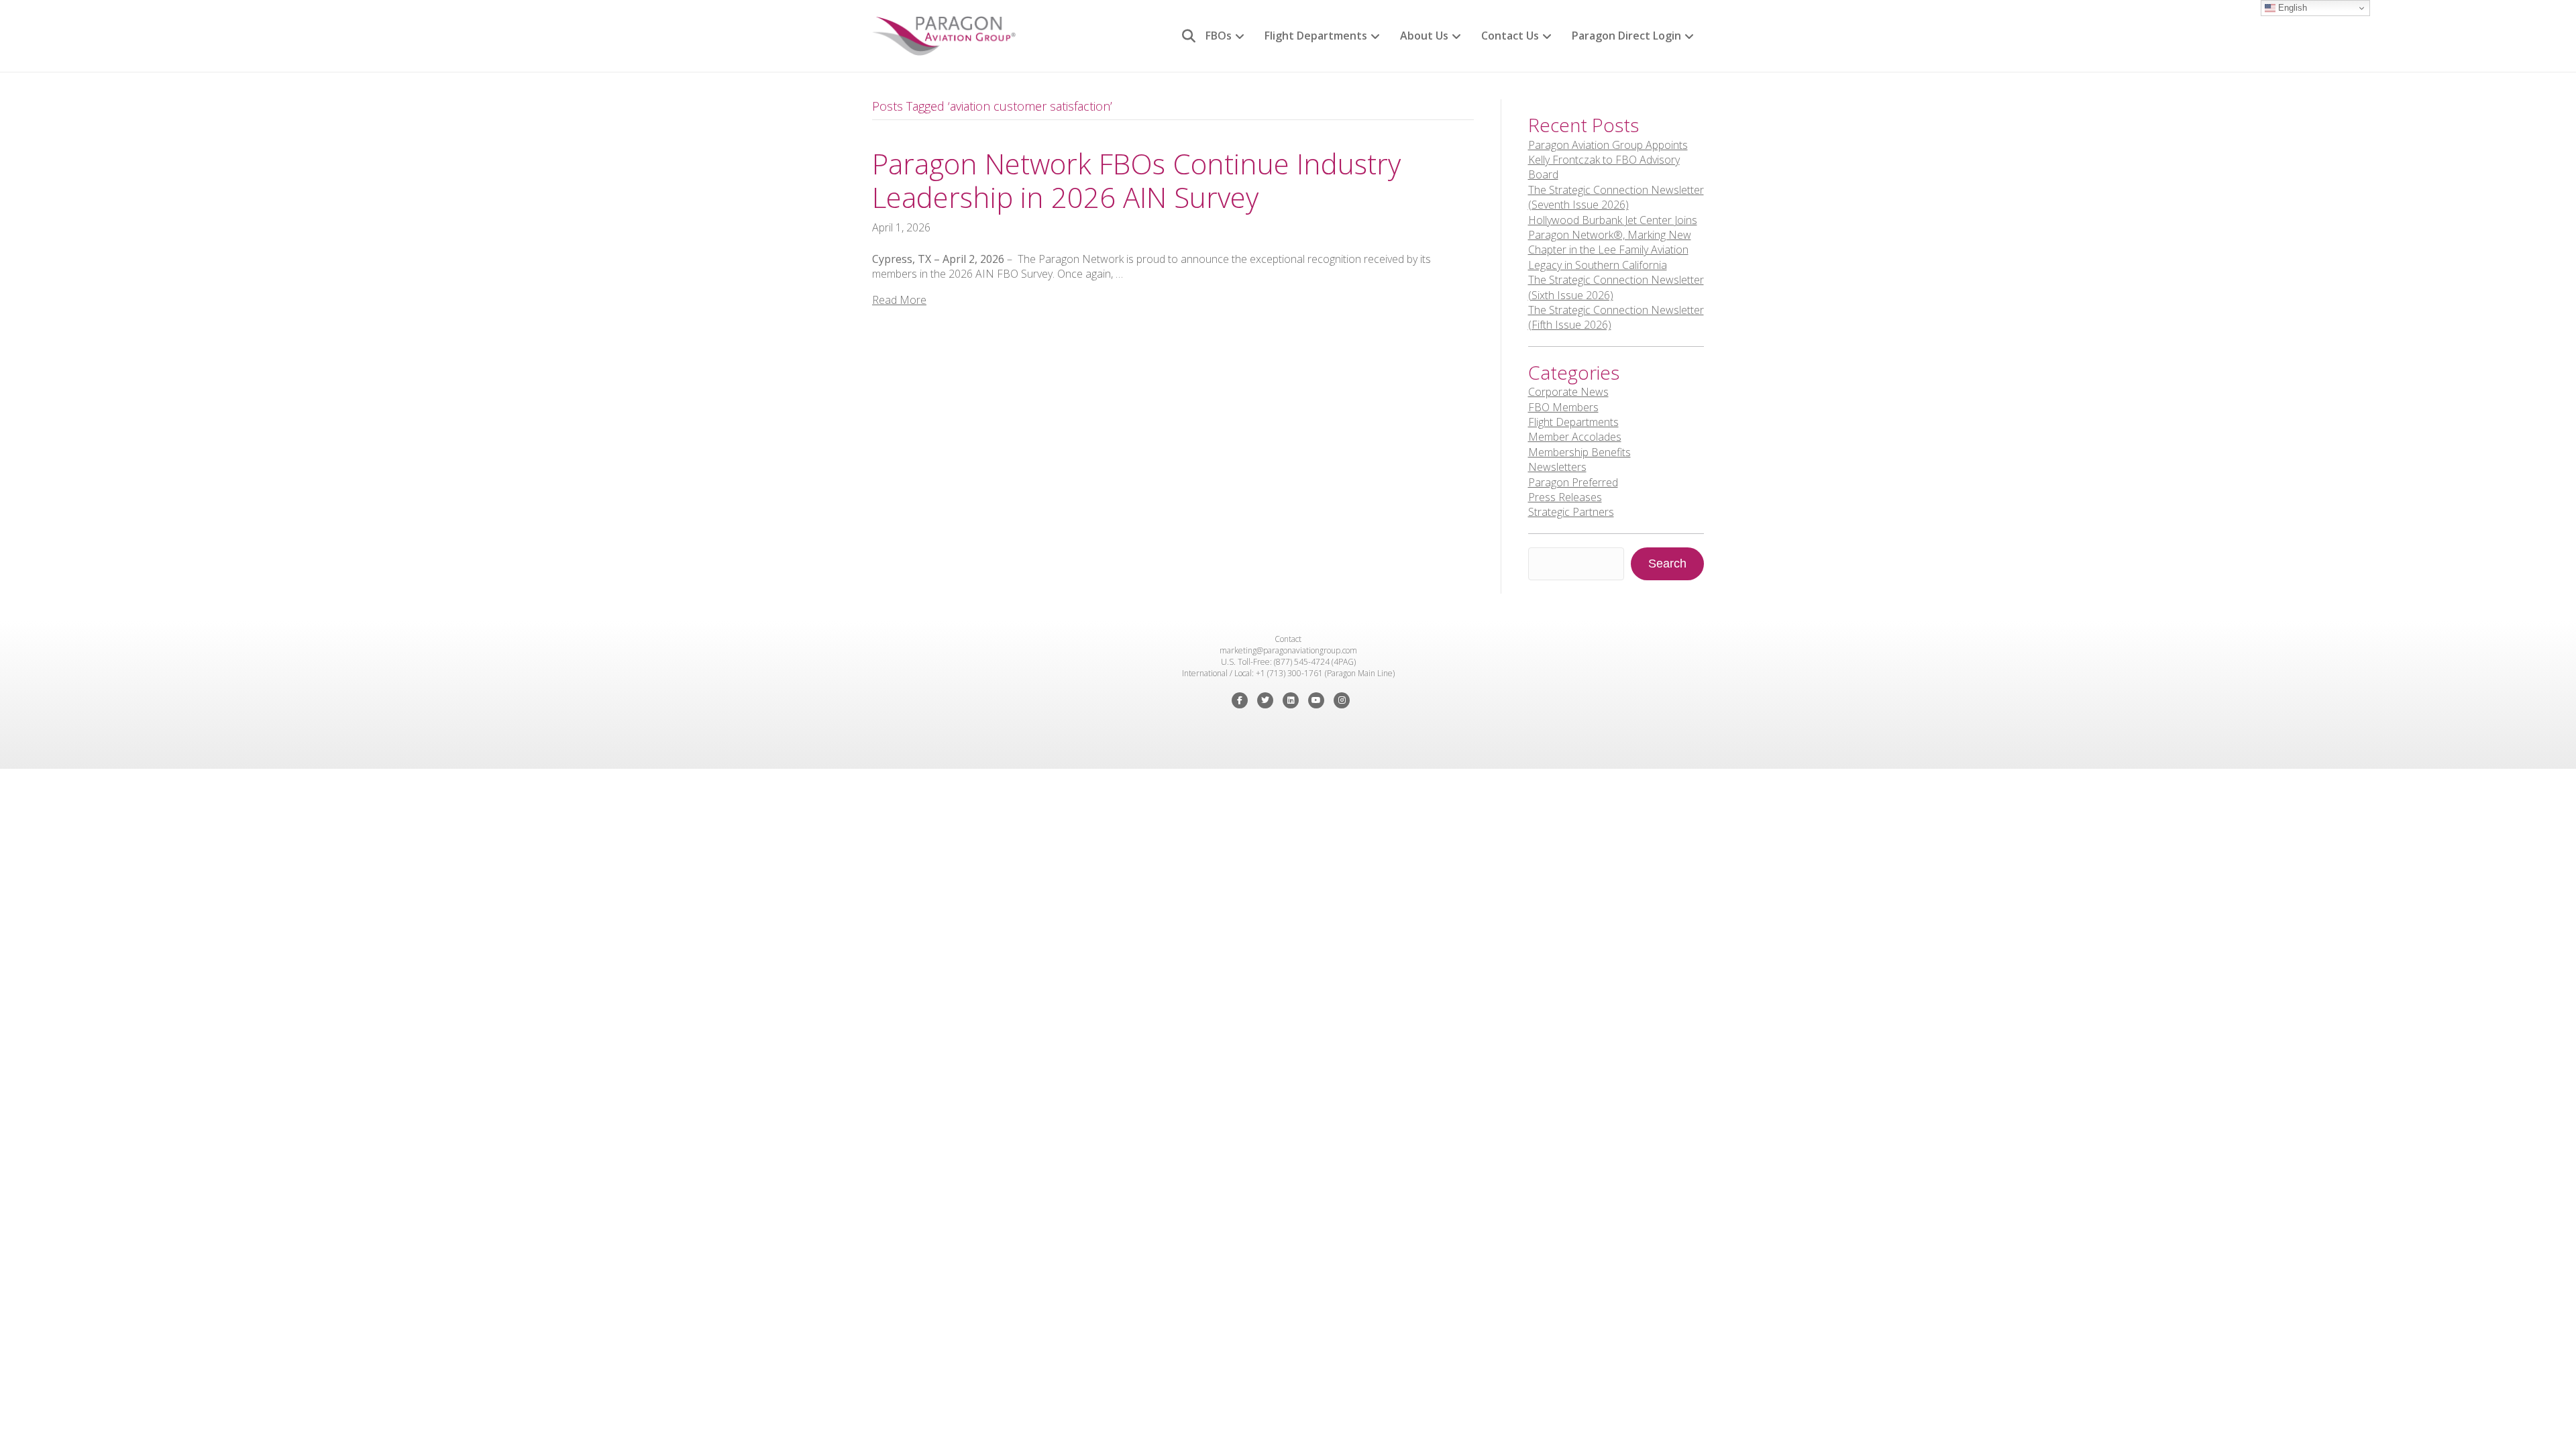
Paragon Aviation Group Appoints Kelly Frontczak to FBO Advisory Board (1608, 160)
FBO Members (1563, 407)
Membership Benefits (1579, 452)
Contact (1288, 639)
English (2291, 8)
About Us (1424, 36)
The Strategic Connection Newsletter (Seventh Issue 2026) (1616, 197)
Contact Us (1510, 36)
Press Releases (1565, 497)
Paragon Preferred (1573, 482)
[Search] (1184, 36)
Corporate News (1568, 392)
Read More (899, 300)
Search (1667, 563)
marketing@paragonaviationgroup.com (1288, 650)
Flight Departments (1316, 36)
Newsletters (1557, 467)
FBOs (1219, 36)
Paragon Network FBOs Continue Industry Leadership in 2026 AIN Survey (1136, 180)
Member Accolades (1575, 437)
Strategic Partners (1571, 512)
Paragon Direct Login (1626, 36)
